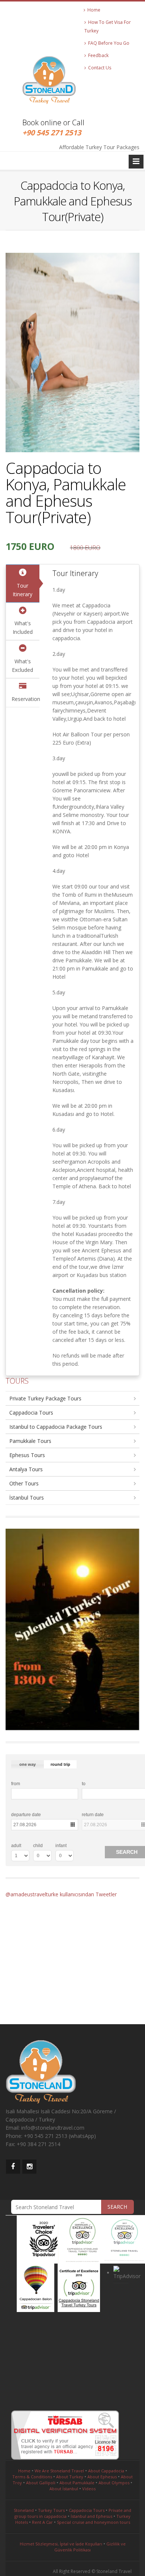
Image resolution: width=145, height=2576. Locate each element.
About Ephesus (102, 2477)
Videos (89, 2489)
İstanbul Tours (27, 1498)
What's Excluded (22, 666)
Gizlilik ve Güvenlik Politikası (90, 2547)
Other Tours (24, 1483)
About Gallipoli (41, 2483)
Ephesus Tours (27, 1455)
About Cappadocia (106, 2471)
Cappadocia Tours (31, 1413)
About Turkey (70, 2477)
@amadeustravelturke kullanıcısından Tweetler (61, 1894)
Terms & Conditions (32, 2477)
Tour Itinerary (22, 590)
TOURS (17, 1381)
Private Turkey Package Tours (45, 1398)
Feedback (97, 55)
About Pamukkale (77, 2483)
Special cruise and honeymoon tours (94, 2522)
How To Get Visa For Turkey (108, 26)
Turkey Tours (51, 2510)
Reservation (25, 699)
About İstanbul (64, 2489)
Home (93, 10)
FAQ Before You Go (108, 43)
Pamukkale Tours (30, 1441)
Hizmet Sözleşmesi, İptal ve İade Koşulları (61, 2544)
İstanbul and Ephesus (91, 2516)
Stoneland (24, 2510)
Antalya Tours (26, 1469)
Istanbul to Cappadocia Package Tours (56, 1427)
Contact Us (99, 68)
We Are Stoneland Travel (59, 2471)
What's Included (23, 628)
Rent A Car (42, 2522)
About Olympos (114, 2483)
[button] (28, 1764)
